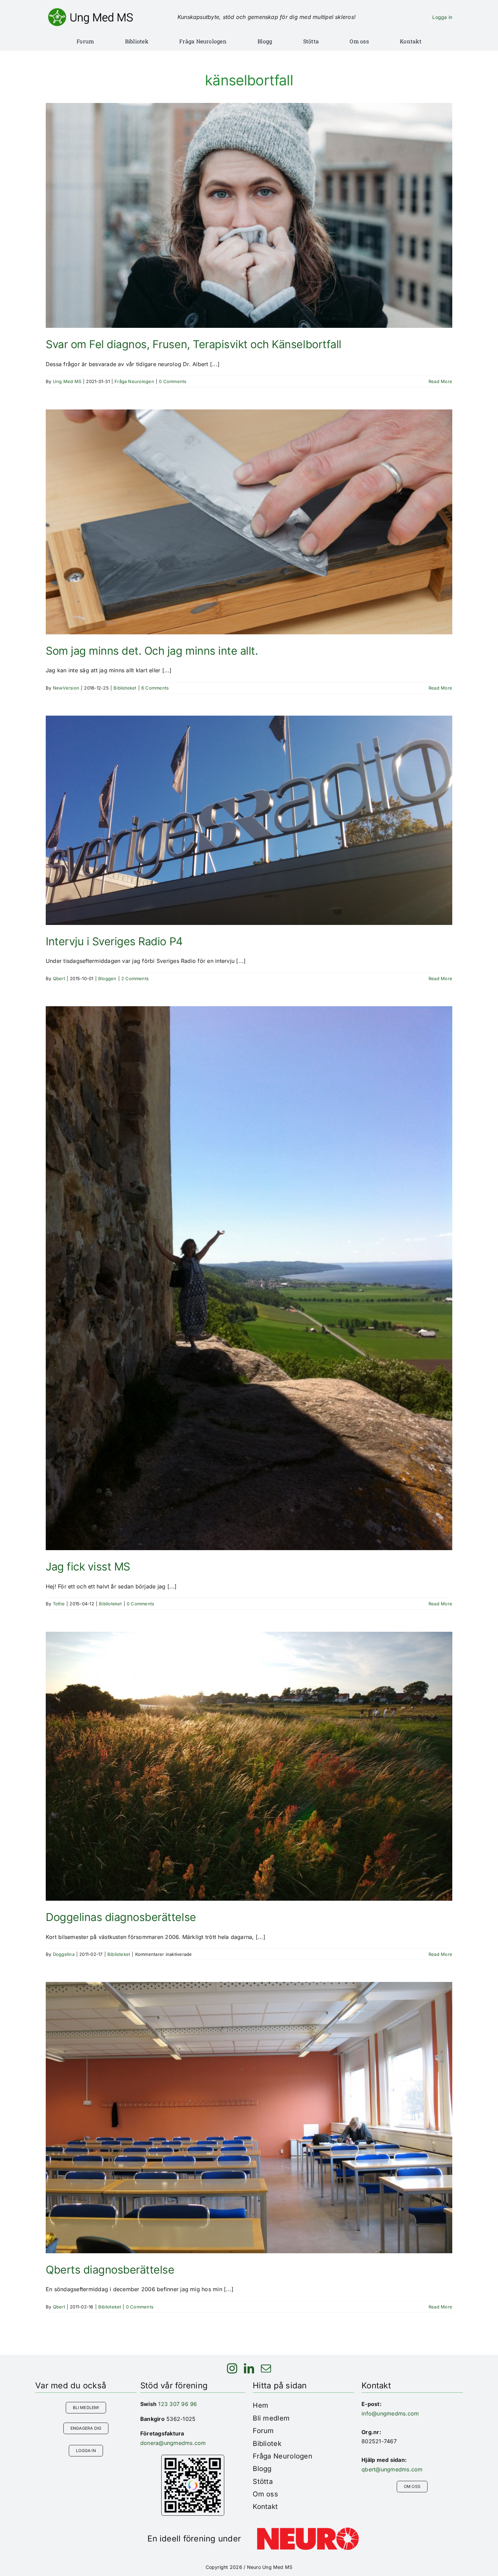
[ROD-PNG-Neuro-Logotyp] (308, 2530)
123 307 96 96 (178, 2404)
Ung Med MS (67, 381)
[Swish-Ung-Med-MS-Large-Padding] (193, 2458)
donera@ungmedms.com (173, 2443)
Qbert (59, 978)
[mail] (266, 2368)
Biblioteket (125, 688)
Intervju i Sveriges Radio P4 (114, 941)
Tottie (59, 1604)
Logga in (442, 17)
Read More (440, 381)
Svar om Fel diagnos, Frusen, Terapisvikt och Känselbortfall (194, 344)
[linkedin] (249, 2368)
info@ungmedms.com (390, 2413)
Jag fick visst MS (88, 1567)
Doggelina (64, 1954)
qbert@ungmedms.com (392, 2469)
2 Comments (135, 978)
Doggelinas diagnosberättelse (121, 1917)
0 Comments (173, 381)
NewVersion (66, 688)
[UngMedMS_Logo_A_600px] (90, 11)
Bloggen (107, 978)
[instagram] (232, 2368)
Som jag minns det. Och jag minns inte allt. (152, 651)
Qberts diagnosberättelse (110, 2270)
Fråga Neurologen (134, 381)
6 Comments (155, 688)
